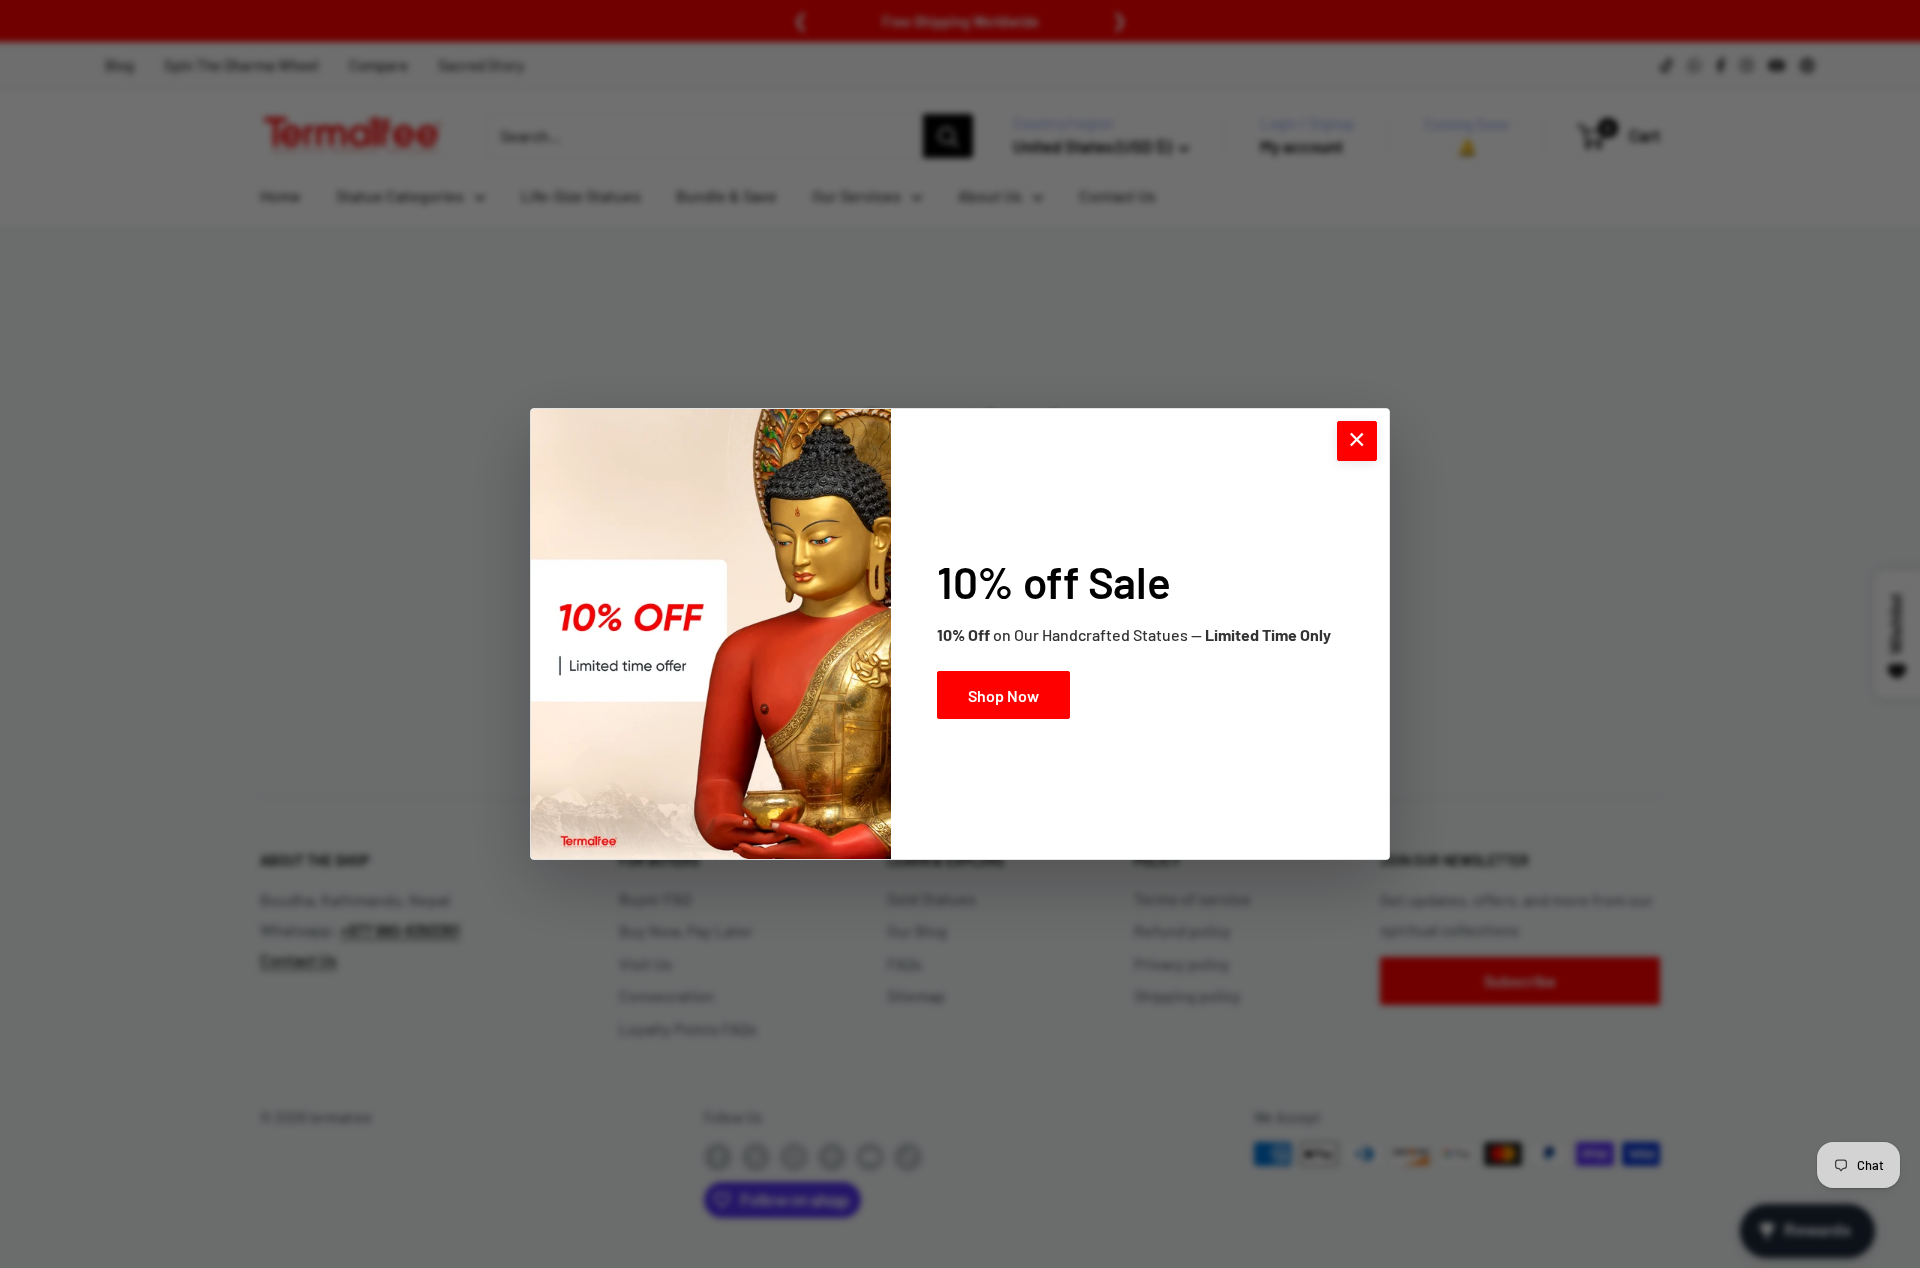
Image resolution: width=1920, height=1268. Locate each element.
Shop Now (1003, 695)
